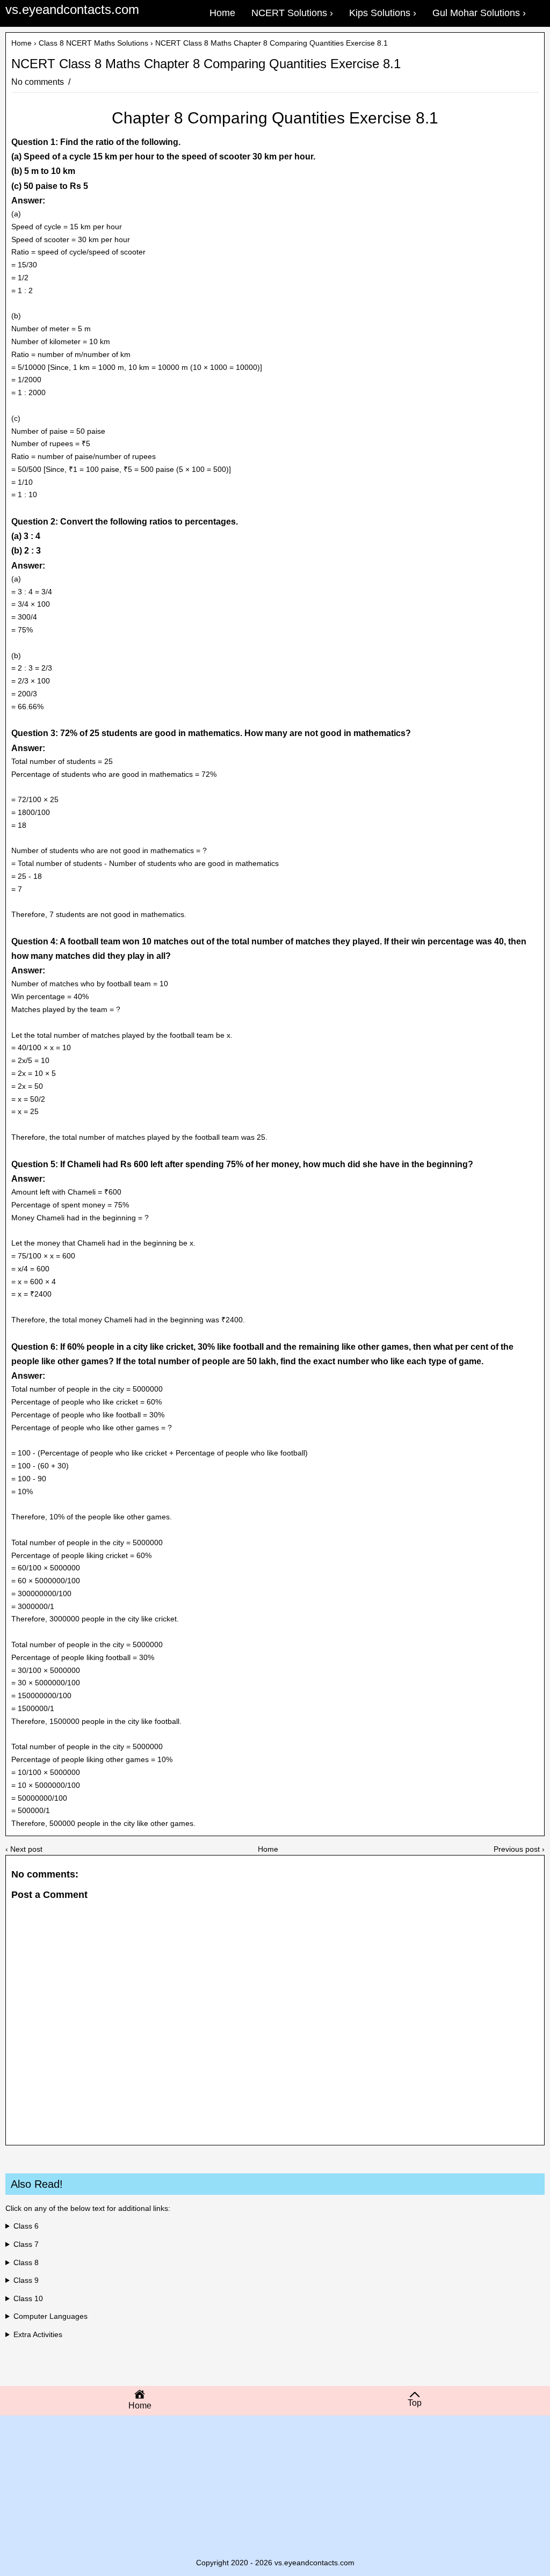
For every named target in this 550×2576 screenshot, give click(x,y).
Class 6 (26, 2226)
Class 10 (28, 2298)
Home (21, 43)
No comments (39, 82)
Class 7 (26, 2244)
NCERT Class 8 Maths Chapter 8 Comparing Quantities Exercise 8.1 (206, 64)
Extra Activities (38, 2334)
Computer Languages (50, 2316)
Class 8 (26, 2262)
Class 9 (26, 2280)
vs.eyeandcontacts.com (72, 9)
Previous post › (519, 1849)
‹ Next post (24, 1849)
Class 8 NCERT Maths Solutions (93, 43)
